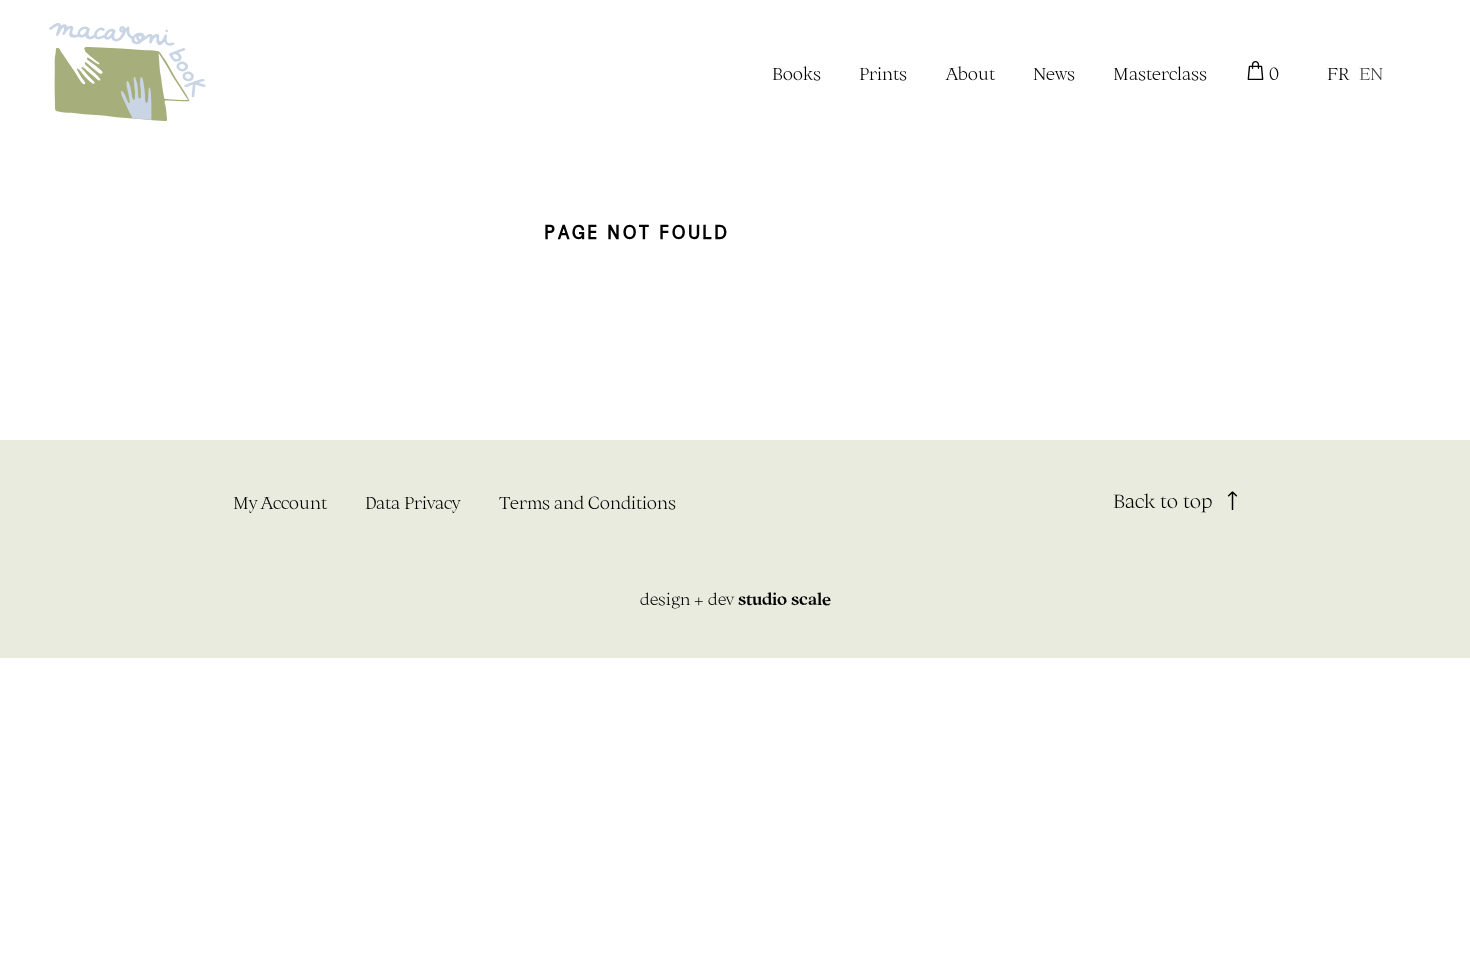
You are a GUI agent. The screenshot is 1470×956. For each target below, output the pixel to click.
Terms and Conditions (587, 502)
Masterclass (1160, 73)
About (970, 73)
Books (796, 73)
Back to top (1165, 500)
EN (1371, 73)
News (1054, 73)
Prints (883, 73)
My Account (280, 502)
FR (1338, 73)
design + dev (735, 599)
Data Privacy (412, 502)
